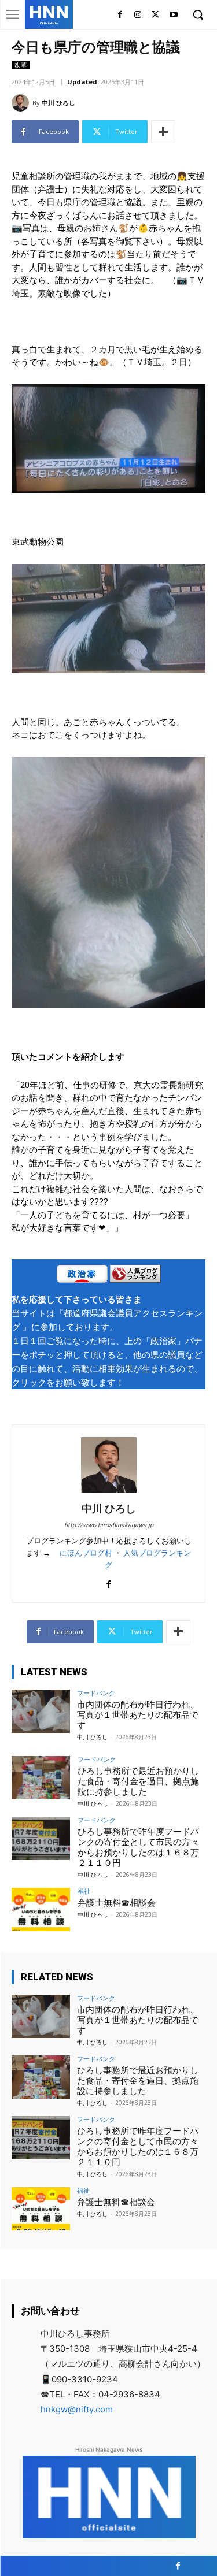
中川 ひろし (58, 103)
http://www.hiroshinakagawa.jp (109, 1525)
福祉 (84, 1891)
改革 (21, 65)
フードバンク (96, 1693)
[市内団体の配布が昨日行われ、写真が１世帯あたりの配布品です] (41, 1711)
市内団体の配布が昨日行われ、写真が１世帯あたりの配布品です (138, 1715)
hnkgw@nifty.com (77, 2409)
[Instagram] (138, 15)
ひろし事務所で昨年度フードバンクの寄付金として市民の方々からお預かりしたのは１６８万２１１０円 (138, 1847)
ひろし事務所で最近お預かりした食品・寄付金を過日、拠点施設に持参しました (138, 1781)
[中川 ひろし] (22, 103)
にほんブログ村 (86, 1553)
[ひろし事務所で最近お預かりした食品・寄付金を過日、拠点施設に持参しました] (41, 1778)
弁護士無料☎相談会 (117, 1903)
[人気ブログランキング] (135, 1276)
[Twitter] (155, 15)
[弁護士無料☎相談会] (41, 1909)
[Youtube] (173, 15)
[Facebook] (120, 15)
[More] (163, 132)
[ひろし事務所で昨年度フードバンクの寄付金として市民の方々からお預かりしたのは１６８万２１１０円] (41, 1838)
